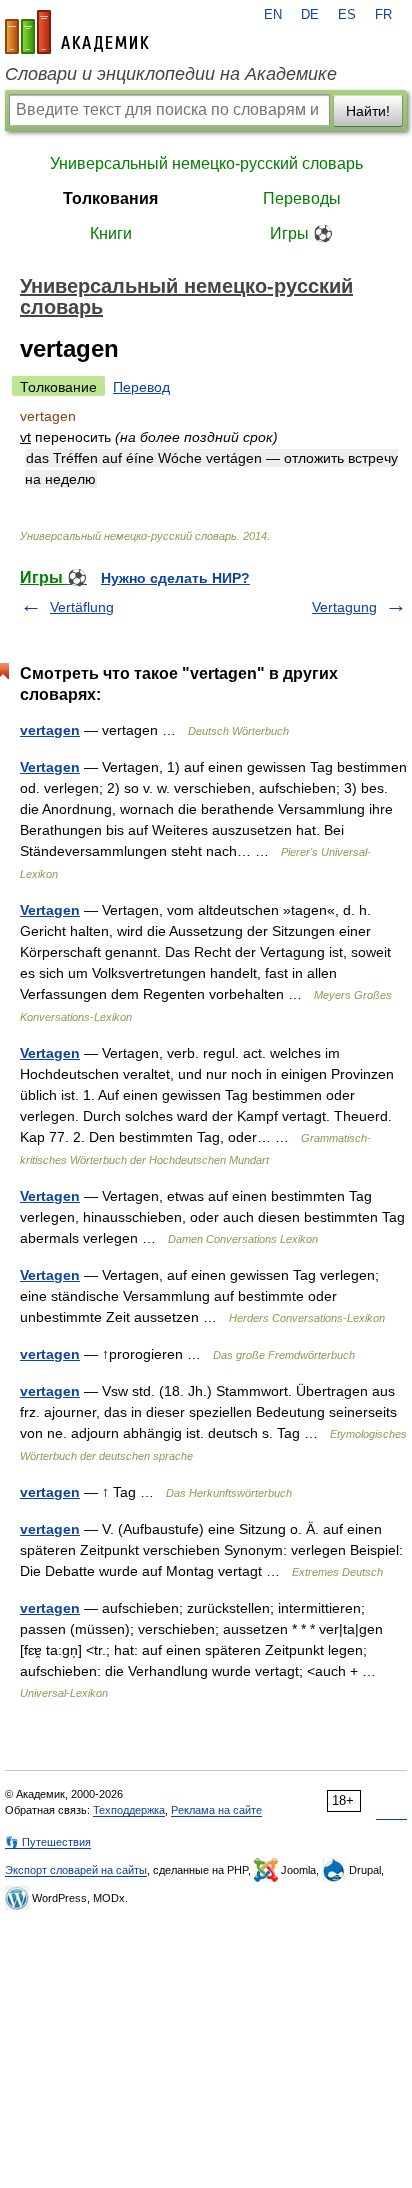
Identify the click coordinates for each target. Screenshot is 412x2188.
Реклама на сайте (216, 1810)
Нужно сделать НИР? (175, 578)
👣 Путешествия (48, 1842)
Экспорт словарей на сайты (76, 1870)
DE (310, 15)
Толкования (110, 198)
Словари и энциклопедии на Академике (171, 74)
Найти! (368, 111)
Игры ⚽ (301, 233)
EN (273, 15)
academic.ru (77, 32)
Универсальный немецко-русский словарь (206, 163)
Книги (111, 233)
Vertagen (50, 767)
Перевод (141, 387)
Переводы (302, 198)
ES (347, 15)
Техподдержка (129, 1810)
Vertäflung (82, 607)
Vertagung (344, 607)
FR (383, 15)
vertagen (50, 730)
